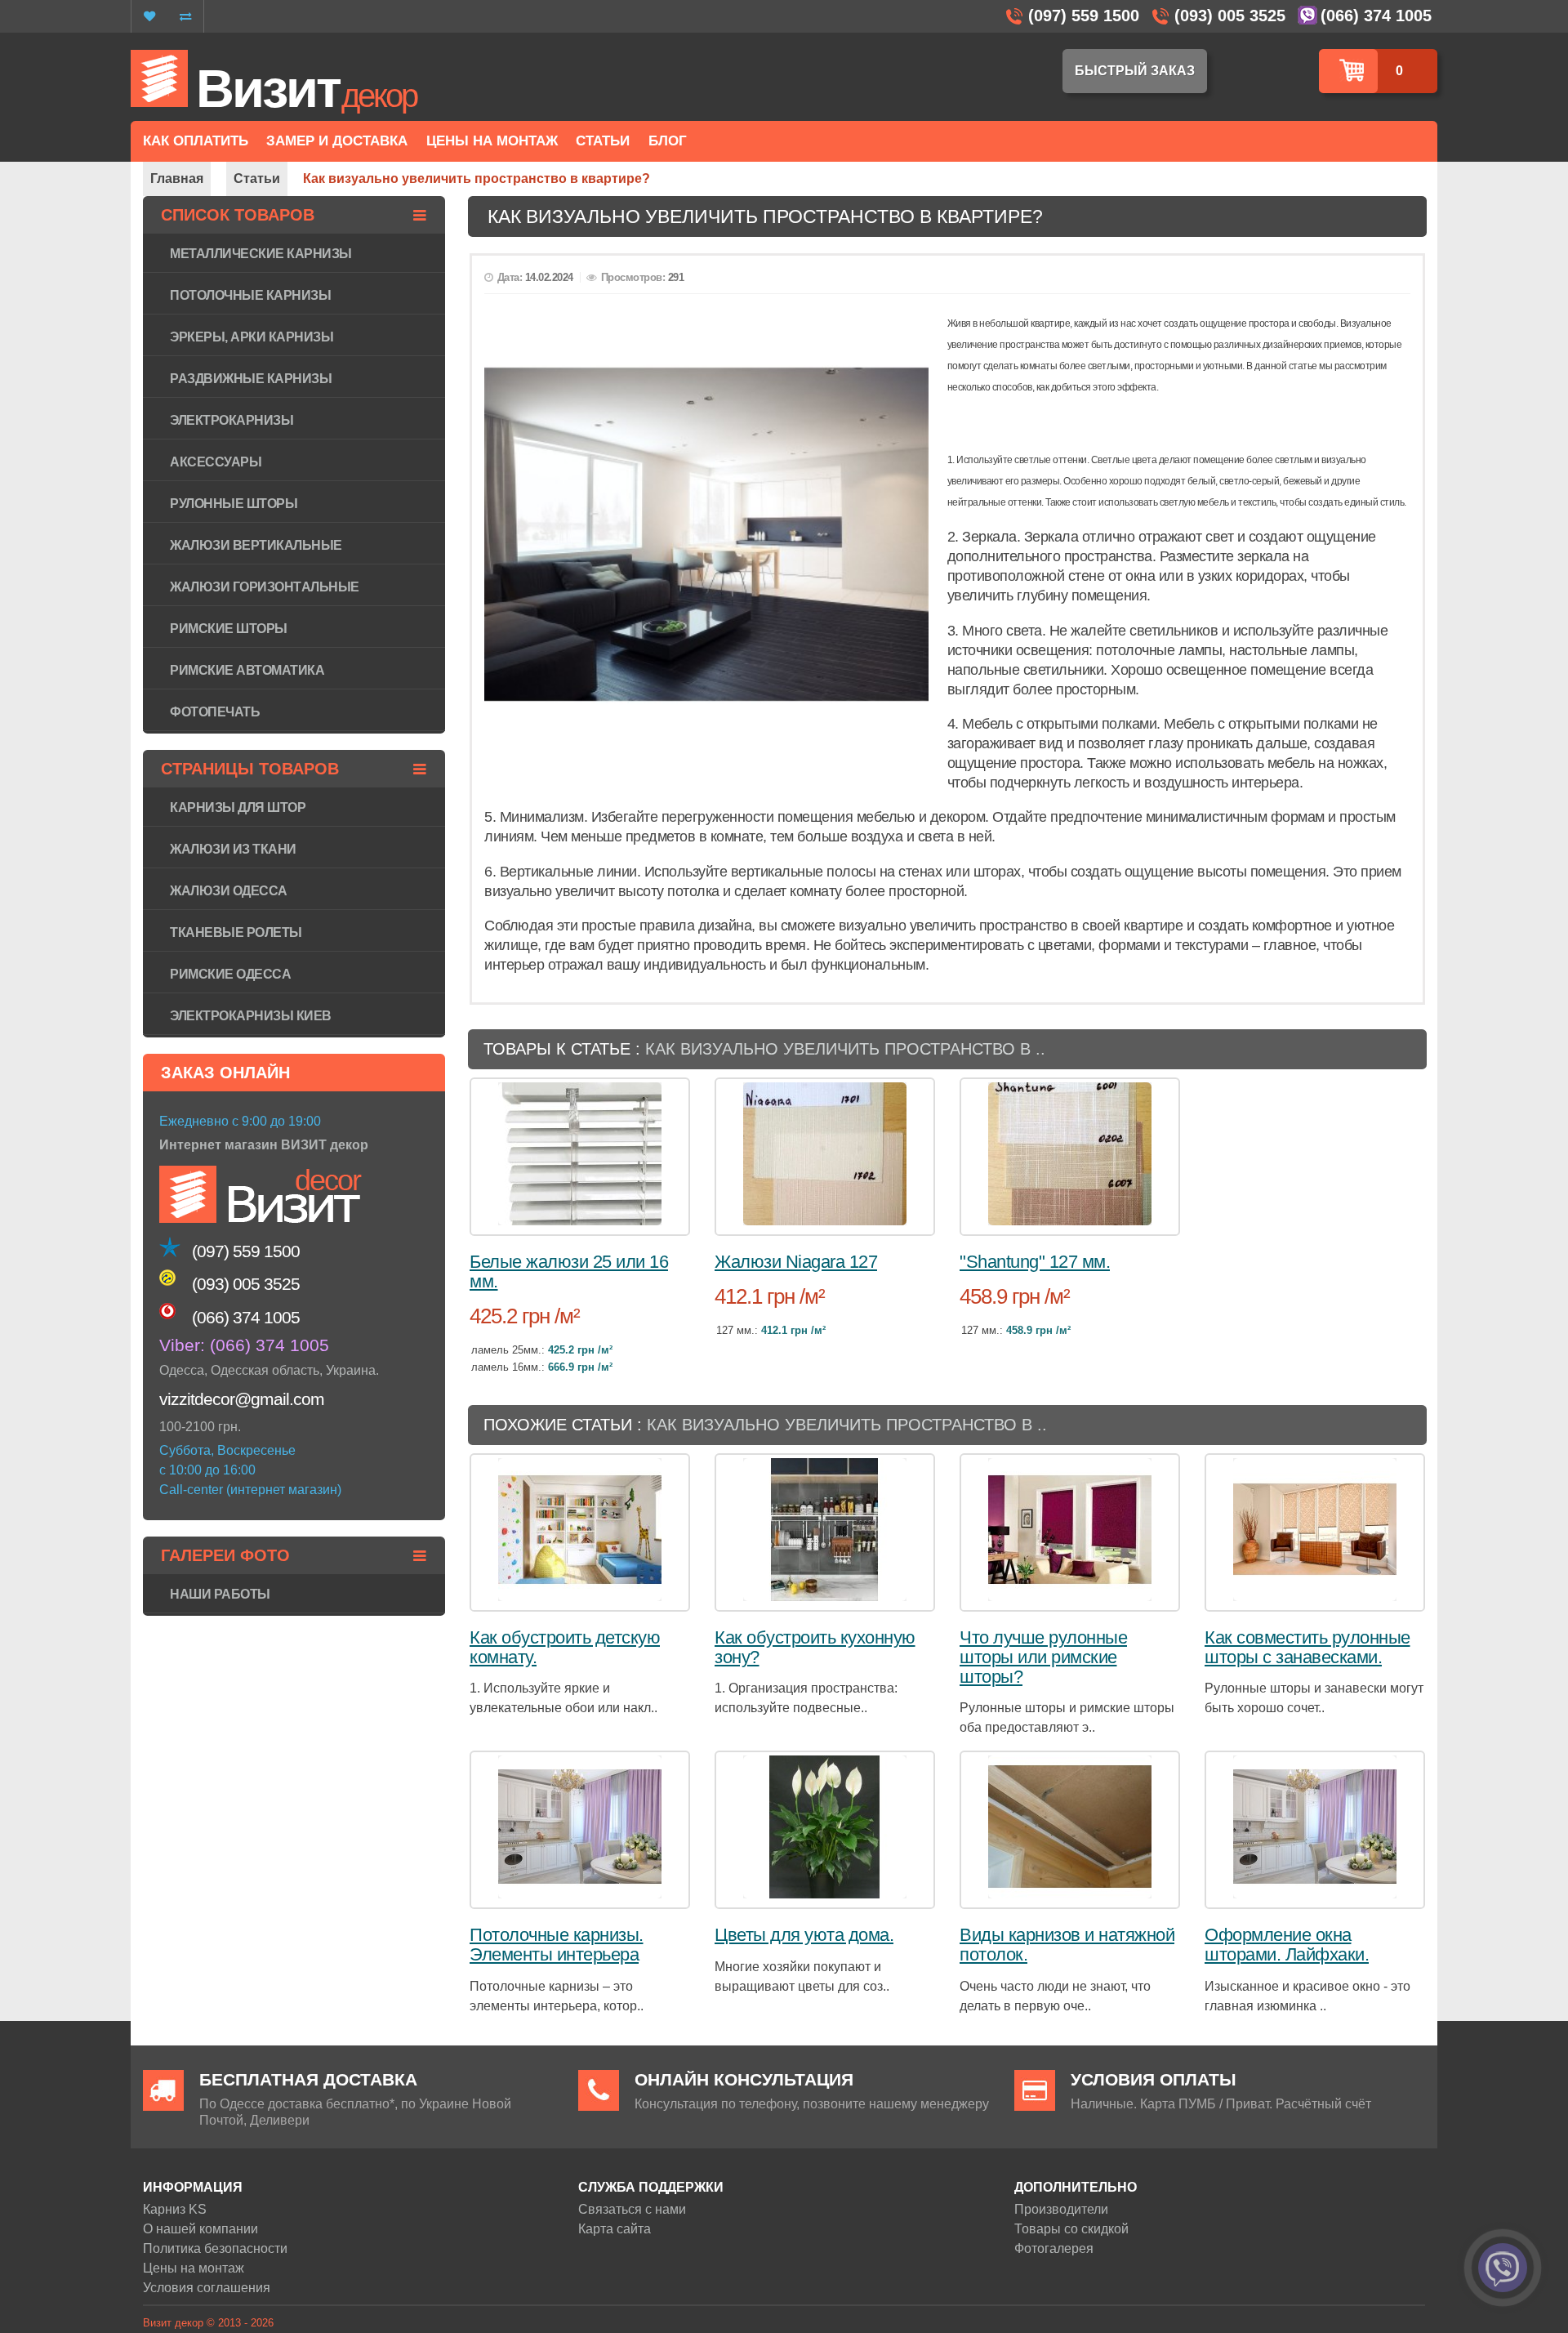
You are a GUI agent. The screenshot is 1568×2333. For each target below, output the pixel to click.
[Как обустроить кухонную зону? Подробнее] (825, 1530)
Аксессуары (216, 462)
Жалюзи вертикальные (256, 545)
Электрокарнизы (232, 420)
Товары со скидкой (1071, 2229)
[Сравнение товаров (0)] (185, 16)
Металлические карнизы (261, 254)
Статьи (603, 141)
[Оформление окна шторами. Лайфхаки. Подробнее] (1315, 1827)
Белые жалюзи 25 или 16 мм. (569, 1271)
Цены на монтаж (194, 2268)
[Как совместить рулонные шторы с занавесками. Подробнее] (1315, 1530)
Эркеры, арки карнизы (252, 337)
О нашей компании (200, 2229)
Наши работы (220, 1594)
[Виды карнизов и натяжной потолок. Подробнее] (1070, 1827)
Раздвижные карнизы (251, 379)
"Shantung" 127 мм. (1035, 1262)
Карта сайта (615, 2229)
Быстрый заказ (1135, 71)
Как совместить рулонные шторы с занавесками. (1307, 1647)
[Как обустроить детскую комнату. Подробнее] (580, 1530)
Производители (1061, 2209)
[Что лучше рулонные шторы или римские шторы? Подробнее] (1070, 1530)
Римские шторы (229, 629)
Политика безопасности (215, 2248)
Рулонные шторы (234, 504)
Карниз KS (175, 2209)
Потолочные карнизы (250, 295)
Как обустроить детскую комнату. (565, 1647)
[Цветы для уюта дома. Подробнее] (825, 1827)
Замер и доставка (337, 141)
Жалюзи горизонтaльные (265, 587)
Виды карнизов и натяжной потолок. (1067, 1945)
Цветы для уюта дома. (804, 1935)
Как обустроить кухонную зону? (815, 1647)
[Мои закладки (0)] (149, 16)
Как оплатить (196, 141)
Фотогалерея (1054, 2248)
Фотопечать (215, 712)
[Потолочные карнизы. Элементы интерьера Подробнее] (580, 1827)
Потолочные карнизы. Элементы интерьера (557, 1945)
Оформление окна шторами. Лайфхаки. (1287, 1945)
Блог (668, 141)
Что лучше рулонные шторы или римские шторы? (1043, 1657)
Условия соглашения (207, 2288)
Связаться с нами (632, 2209)
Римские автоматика (247, 670)
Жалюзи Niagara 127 (796, 1262)
